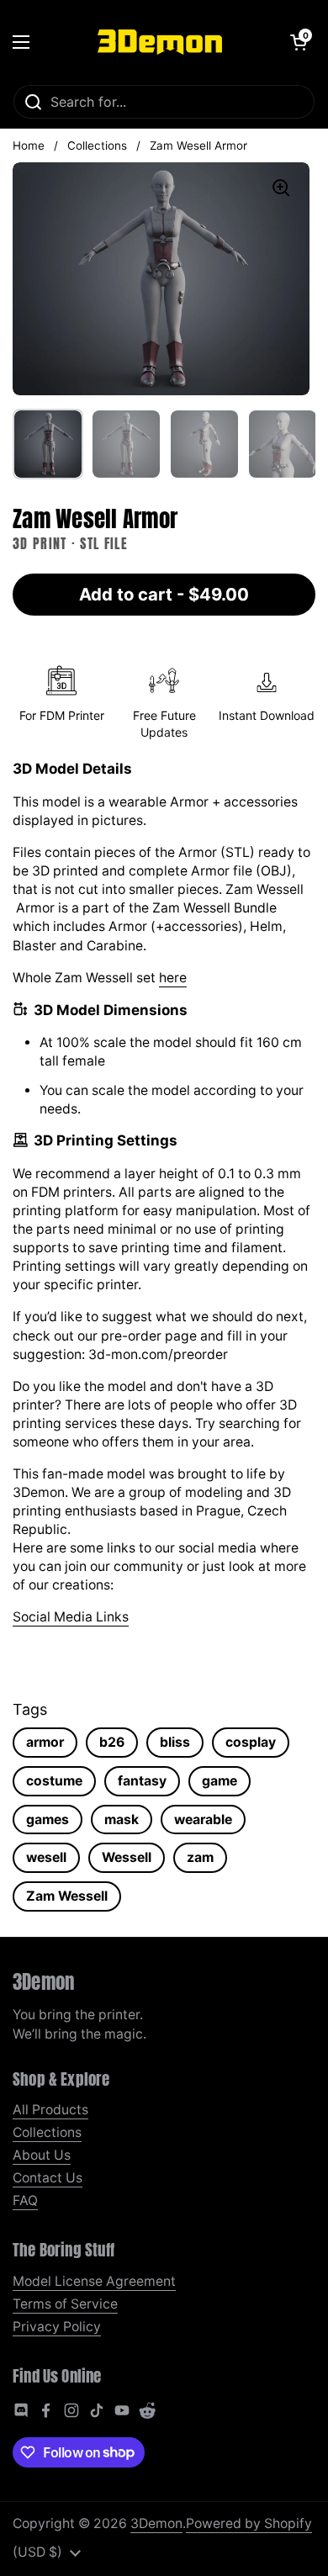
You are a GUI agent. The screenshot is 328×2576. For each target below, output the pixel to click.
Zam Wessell (67, 1896)
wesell (46, 1857)
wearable (203, 1820)
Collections (97, 145)
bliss (175, 1742)
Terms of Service (65, 2304)
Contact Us (48, 2178)
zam (200, 1857)
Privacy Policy (57, 2327)
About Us (42, 2155)
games (48, 1820)
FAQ (25, 2200)
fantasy (142, 1781)
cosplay (251, 1742)
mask (122, 1820)
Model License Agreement (94, 2281)
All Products (50, 2110)
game (220, 1781)
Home (29, 145)
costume (54, 1781)
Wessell (127, 1857)
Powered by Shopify (249, 2523)
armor (45, 1742)
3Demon (156, 2523)
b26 (112, 1742)
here (173, 978)
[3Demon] (160, 42)
